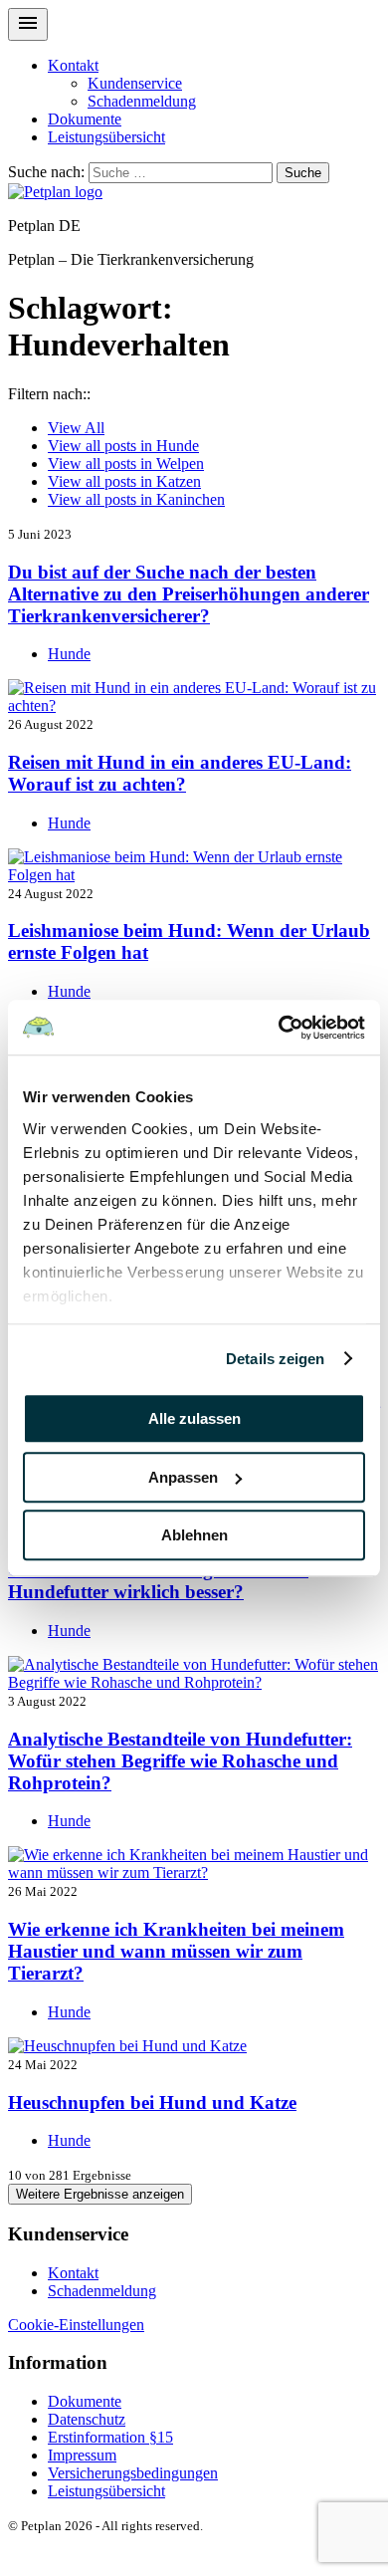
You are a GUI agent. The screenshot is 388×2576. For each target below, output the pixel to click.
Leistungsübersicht (106, 137)
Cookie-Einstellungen (76, 2325)
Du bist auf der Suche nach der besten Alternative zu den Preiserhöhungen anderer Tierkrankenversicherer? (189, 594)
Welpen (126, 464)
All (76, 428)
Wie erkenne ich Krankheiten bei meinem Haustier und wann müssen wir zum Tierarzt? (176, 1951)
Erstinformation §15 (110, 2437)
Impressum (82, 2455)
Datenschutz (87, 2419)
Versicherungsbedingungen (133, 2473)
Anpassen (183, 1477)
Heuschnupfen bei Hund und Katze (152, 2103)
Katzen (124, 481)
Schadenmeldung (142, 101)
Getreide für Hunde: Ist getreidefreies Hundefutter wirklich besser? (158, 1581)
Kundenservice (135, 83)
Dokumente (85, 119)
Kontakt (73, 65)
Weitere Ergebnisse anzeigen (100, 2194)
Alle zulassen (194, 1418)
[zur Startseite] (55, 192)
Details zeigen (275, 1359)
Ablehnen (194, 1535)
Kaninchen (136, 499)
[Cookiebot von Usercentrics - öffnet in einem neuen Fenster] (279, 1028)
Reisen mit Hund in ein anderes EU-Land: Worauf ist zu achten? (180, 773)
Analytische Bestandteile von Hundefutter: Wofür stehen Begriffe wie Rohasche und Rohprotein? (180, 1761)
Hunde (123, 446)
